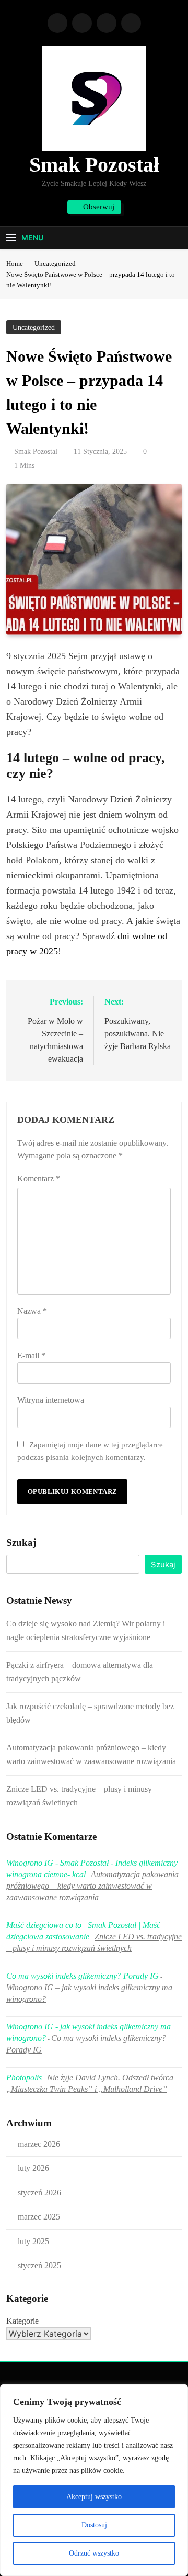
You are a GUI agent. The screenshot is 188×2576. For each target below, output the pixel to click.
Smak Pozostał (94, 165)
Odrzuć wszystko (94, 2553)
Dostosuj (94, 2525)
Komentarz (39, 1179)
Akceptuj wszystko (94, 2497)
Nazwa (32, 1311)
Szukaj (21, 1542)
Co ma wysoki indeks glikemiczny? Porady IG (83, 1976)
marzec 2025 (39, 2217)
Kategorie (22, 2321)
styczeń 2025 (39, 2265)
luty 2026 (33, 2168)
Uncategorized (34, 327)
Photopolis (24, 2077)
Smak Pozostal (36, 451)
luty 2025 (33, 2241)
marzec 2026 (39, 2144)
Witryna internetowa (51, 1400)
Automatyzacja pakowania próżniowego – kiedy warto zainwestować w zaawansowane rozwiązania (92, 1886)
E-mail (31, 1356)
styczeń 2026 (39, 2193)
